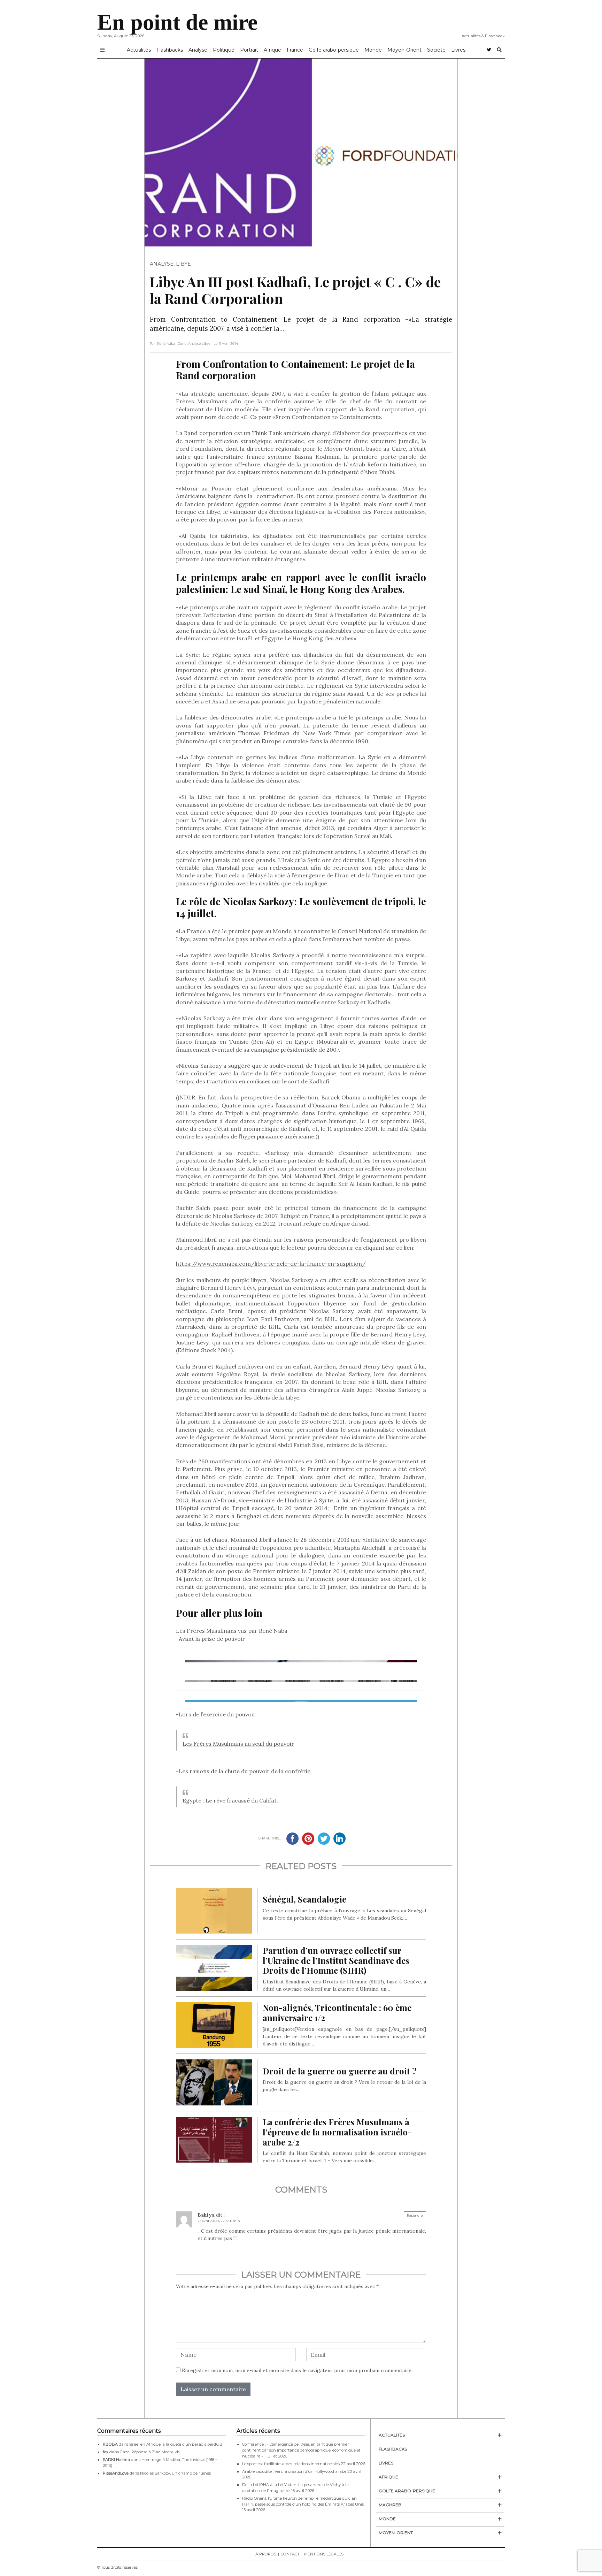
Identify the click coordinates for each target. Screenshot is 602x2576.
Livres (458, 50)
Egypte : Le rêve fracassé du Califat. (230, 1800)
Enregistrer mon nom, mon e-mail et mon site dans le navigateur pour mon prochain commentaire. (297, 2370)
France (295, 50)
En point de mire (177, 22)
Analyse (198, 50)
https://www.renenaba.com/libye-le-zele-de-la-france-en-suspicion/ (271, 1264)
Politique (224, 50)
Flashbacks (170, 50)
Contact (290, 2554)
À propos (266, 2554)
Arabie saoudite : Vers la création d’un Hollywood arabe (294, 2471)
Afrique (272, 50)
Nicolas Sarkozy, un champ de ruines (175, 2473)
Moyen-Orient (404, 50)
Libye (183, 264)
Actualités (139, 50)
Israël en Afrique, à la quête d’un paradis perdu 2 (176, 2444)
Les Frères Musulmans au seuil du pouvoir (238, 1744)
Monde (373, 50)
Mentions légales (324, 2554)
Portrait (249, 50)
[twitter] (489, 50)
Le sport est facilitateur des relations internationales (291, 2464)
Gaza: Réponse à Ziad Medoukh (150, 2452)
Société (436, 50)
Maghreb (390, 2505)
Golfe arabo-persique (334, 50)
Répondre (415, 2215)
